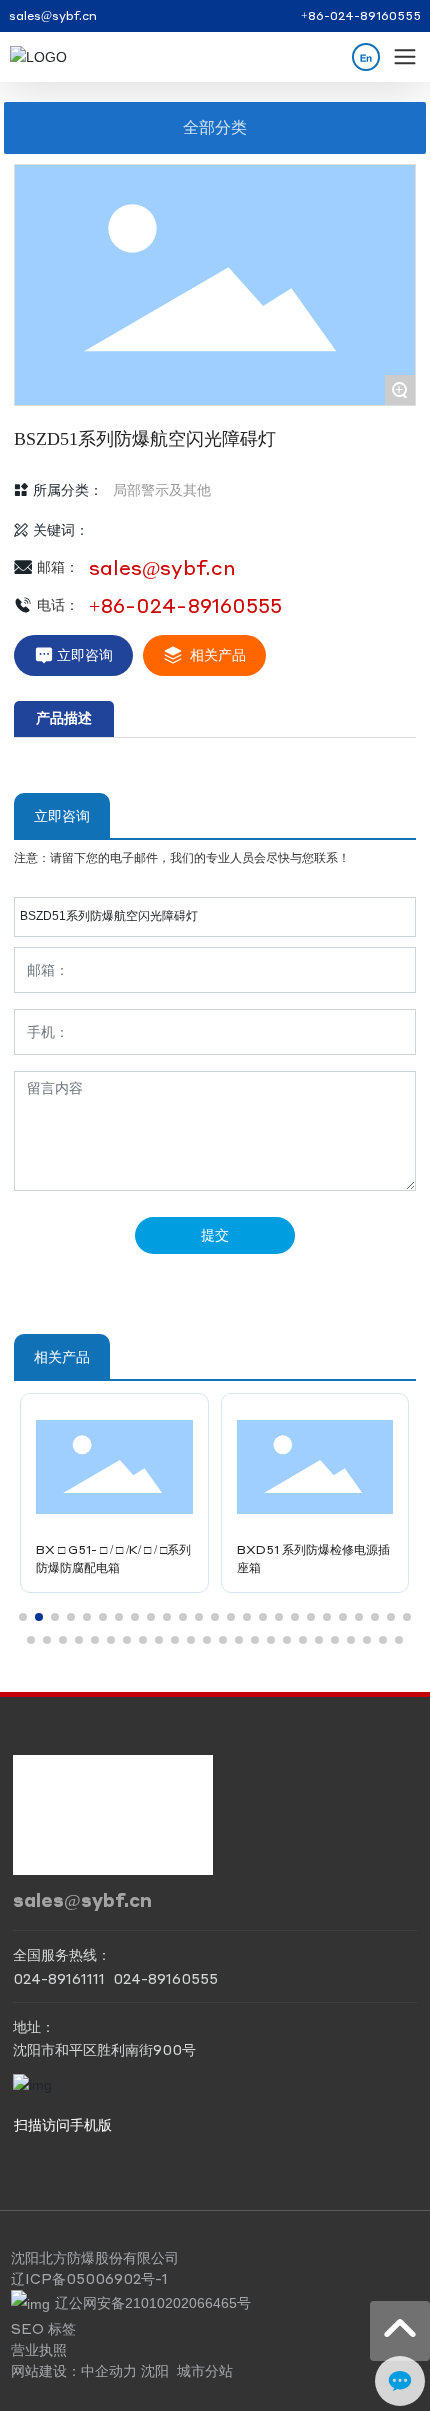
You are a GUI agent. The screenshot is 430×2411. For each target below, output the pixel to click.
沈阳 (155, 2370)
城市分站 (205, 2370)
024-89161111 (59, 1978)
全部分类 (215, 127)
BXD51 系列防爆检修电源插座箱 (313, 1558)
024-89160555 (165, 1978)
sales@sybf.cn (53, 15)
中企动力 (109, 2370)
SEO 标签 (43, 2328)
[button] (23, 1617)
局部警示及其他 (162, 490)
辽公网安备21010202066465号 (153, 2303)
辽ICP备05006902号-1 (89, 2278)
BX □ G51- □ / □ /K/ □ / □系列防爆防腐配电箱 (113, 1558)
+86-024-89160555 (361, 15)
